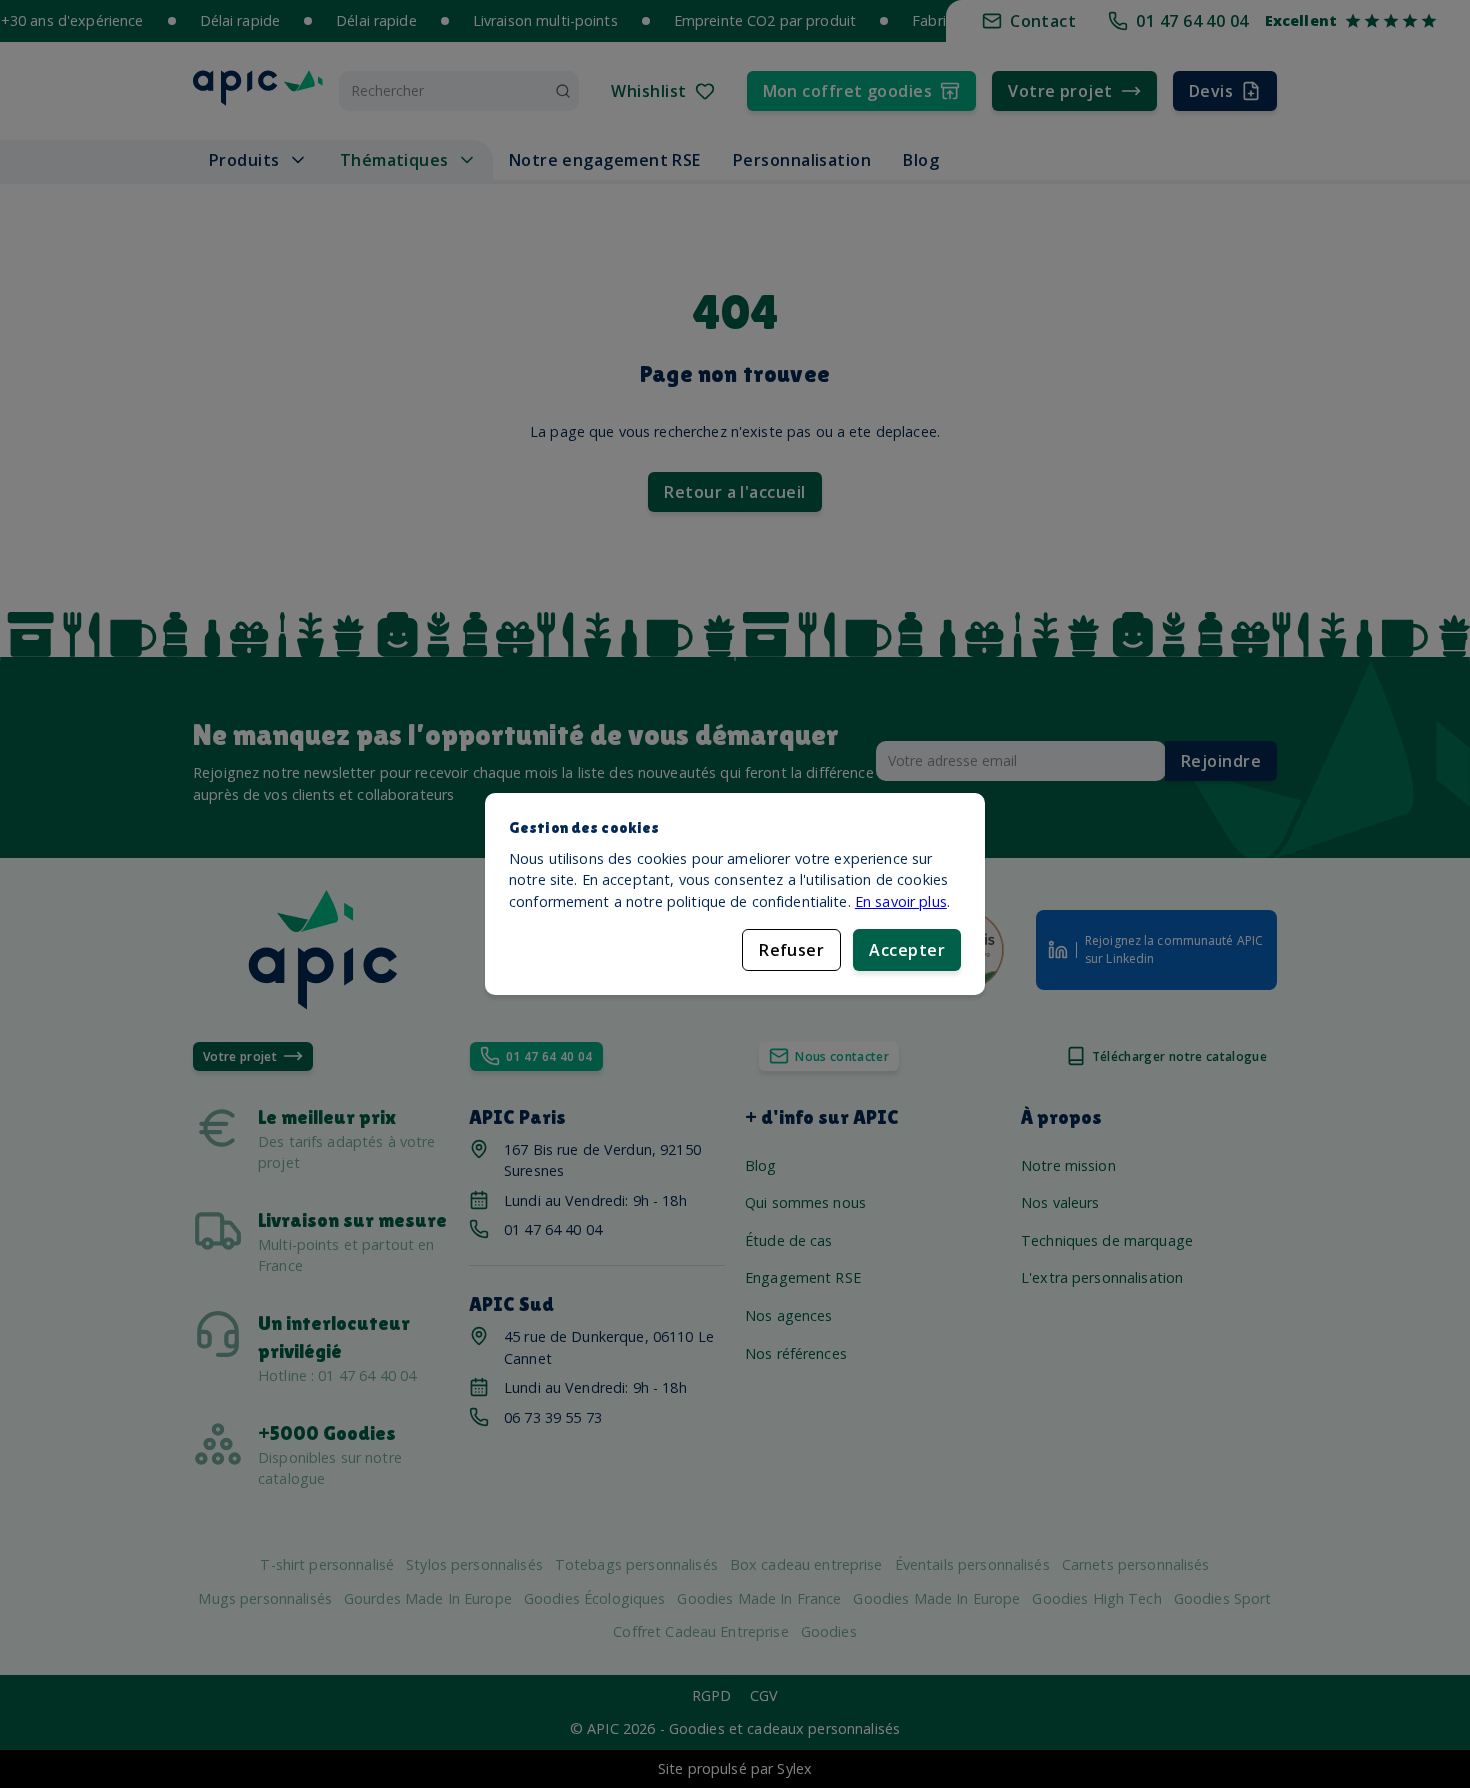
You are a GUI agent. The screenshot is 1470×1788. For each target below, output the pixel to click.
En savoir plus (901, 901)
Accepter (907, 950)
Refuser (791, 950)
